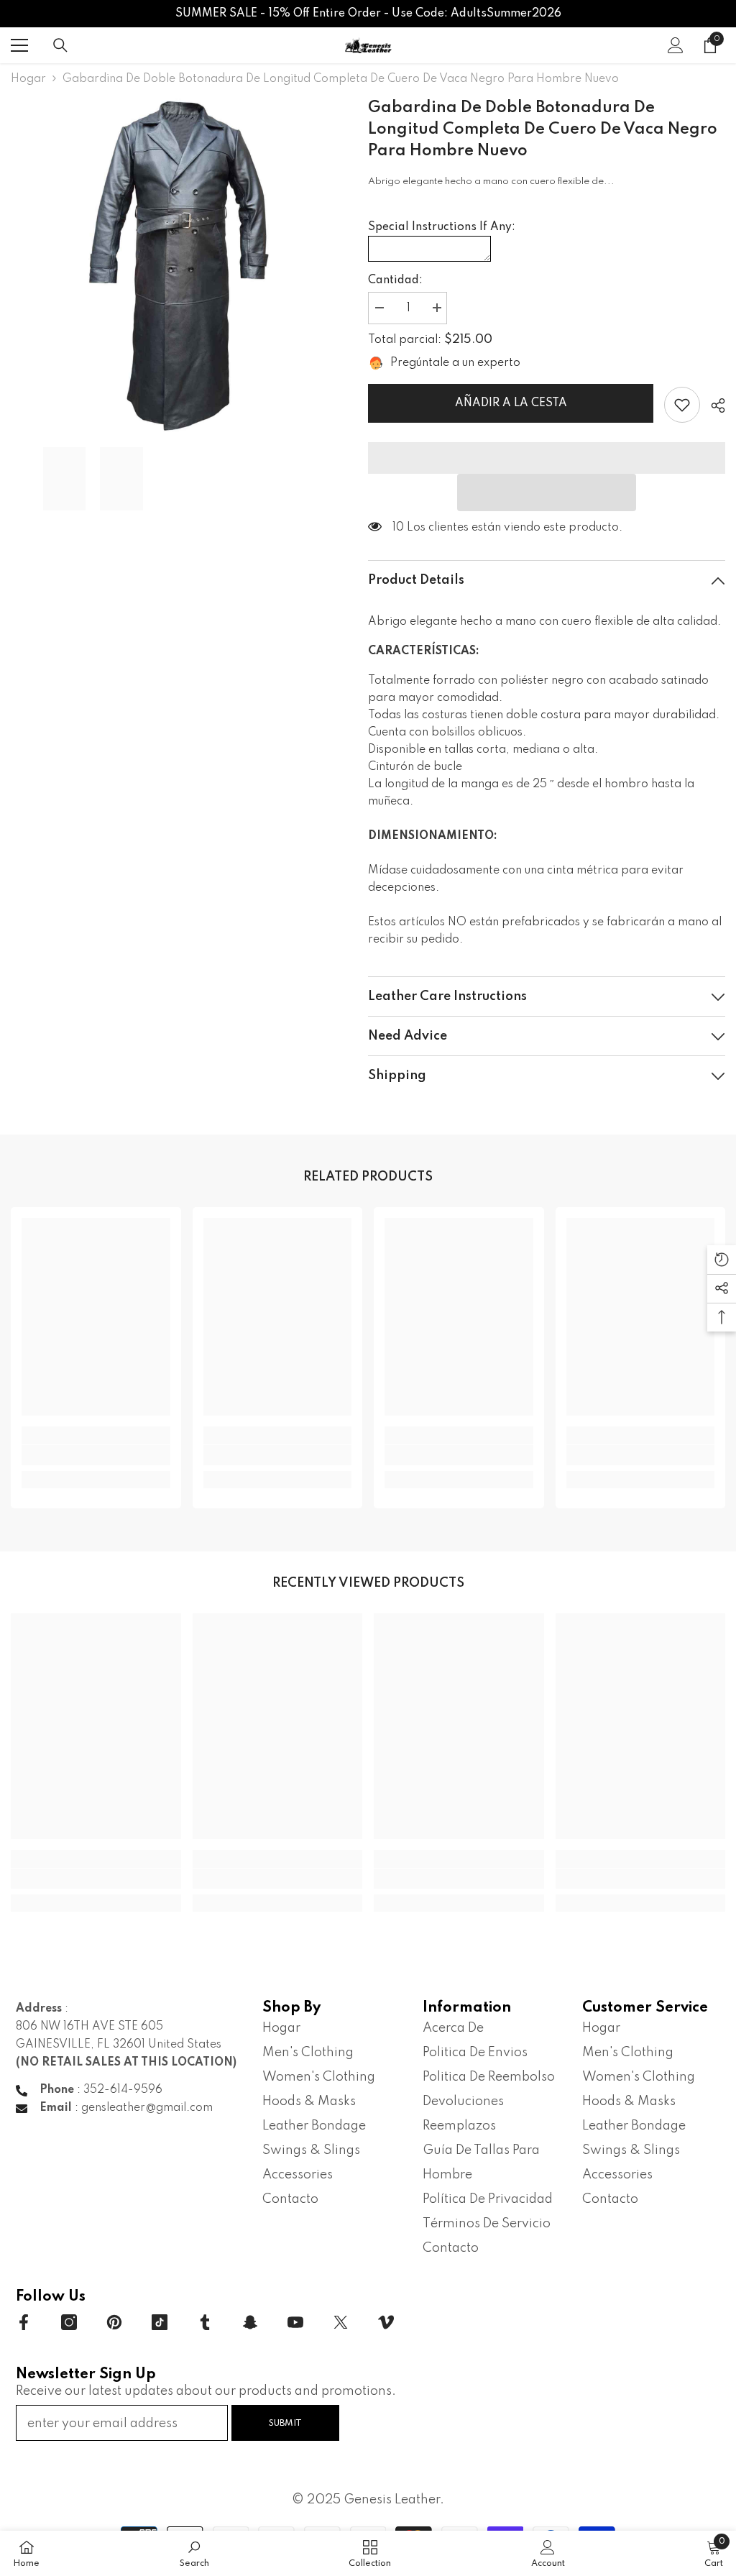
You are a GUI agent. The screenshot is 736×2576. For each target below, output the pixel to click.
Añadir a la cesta (511, 403)
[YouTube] (295, 2322)
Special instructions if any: (442, 227)
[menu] (19, 45)
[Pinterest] (114, 2322)
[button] (547, 492)
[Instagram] (69, 2322)
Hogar (28, 79)
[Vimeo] (386, 2322)
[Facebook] (24, 2322)
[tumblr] (205, 2322)
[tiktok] (160, 2322)
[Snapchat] (250, 2322)
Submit (285, 2423)
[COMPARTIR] (713, 405)
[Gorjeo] (341, 2322)
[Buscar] (60, 45)
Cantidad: (395, 280)
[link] (682, 405)
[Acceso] (676, 45)
